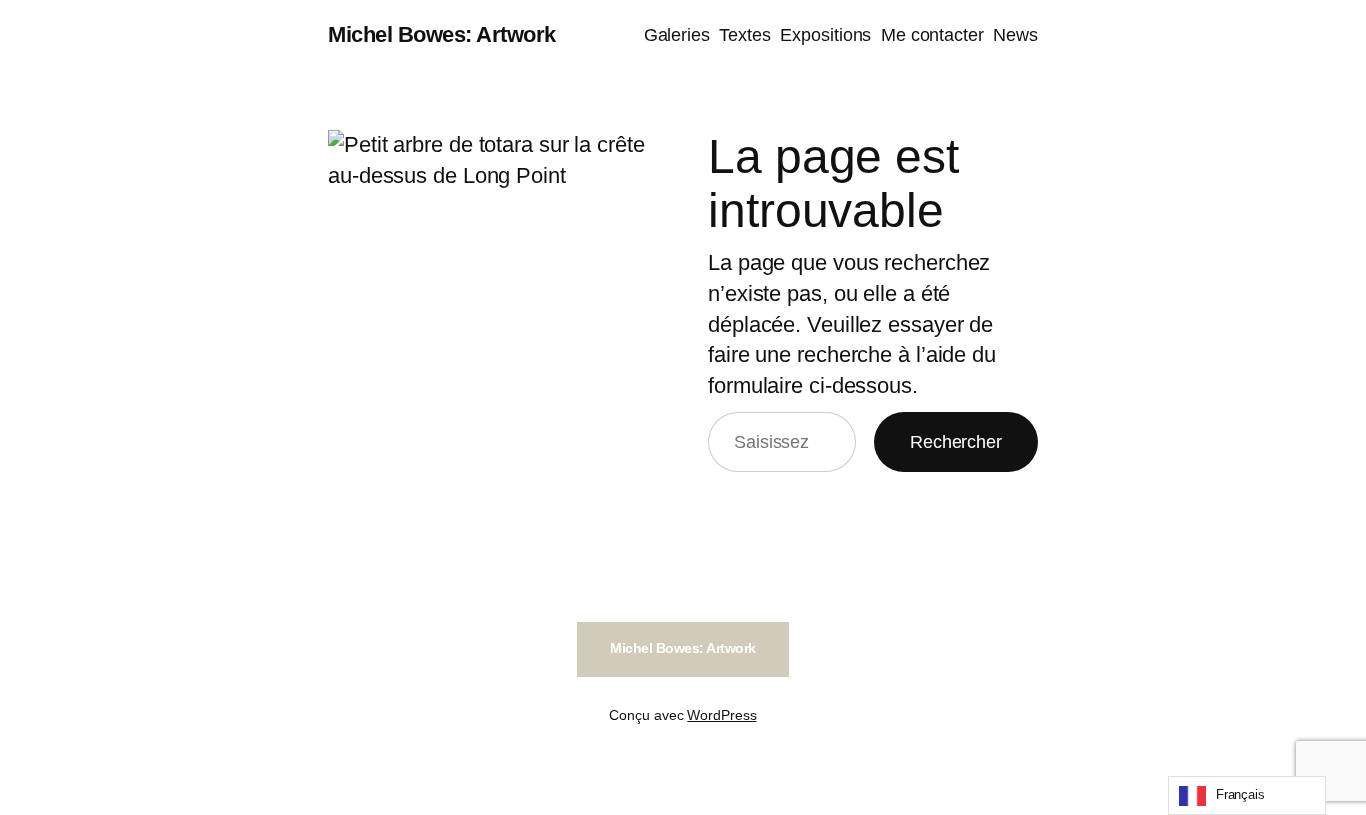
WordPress (721, 715)
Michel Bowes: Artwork (442, 34)
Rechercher (956, 442)
